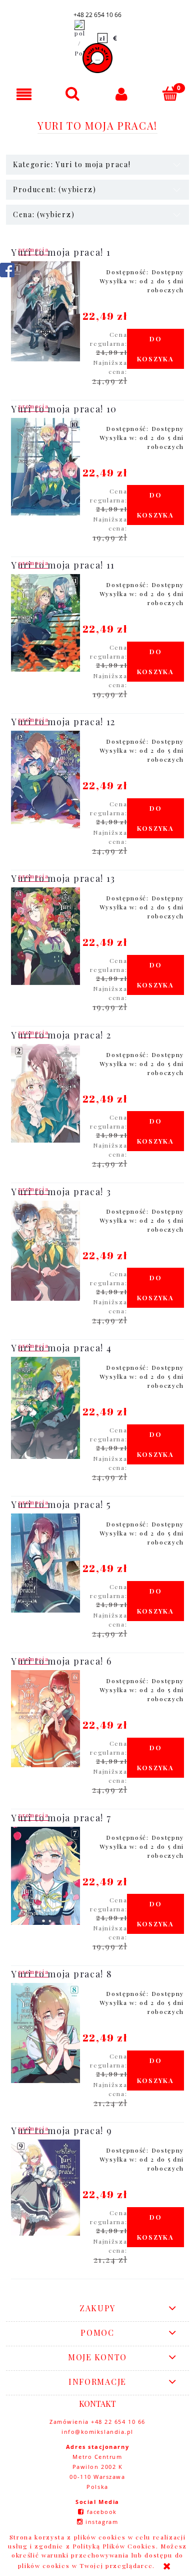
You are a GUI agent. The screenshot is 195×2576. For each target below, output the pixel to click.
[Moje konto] (122, 94)
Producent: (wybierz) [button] (55, 189)
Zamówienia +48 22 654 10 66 (97, 2422)
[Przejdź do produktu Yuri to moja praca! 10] (45, 467)
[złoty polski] (102, 38)
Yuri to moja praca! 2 (61, 1035)
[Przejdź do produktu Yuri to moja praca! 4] (45, 1408)
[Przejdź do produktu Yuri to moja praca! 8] (45, 2033)
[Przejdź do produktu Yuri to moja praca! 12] (45, 780)
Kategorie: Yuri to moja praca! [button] (72, 164)
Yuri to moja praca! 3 (61, 1192)
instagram (102, 2522)
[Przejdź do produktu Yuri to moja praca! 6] (45, 1719)
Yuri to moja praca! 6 (61, 1661)
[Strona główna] (97, 58)
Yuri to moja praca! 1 (61, 252)
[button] (24, 94)
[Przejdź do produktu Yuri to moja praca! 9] (45, 2187)
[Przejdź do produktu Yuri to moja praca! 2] (45, 1094)
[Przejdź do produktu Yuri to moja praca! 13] (45, 936)
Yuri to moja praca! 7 (61, 1818)
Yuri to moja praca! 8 (61, 1974)
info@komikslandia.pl (97, 2432)
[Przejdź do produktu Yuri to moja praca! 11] (45, 623)
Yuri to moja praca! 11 (63, 565)
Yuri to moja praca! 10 (64, 409)
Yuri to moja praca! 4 (61, 1348)
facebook (102, 2512)
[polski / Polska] (79, 38)
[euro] (115, 38)
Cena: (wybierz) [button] (44, 214)
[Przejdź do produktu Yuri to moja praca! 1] (45, 312)
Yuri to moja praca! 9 (61, 2131)
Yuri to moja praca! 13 (63, 878)
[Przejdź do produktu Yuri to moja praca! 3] (45, 1251)
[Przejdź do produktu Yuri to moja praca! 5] (45, 1563)
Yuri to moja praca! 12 (63, 722)
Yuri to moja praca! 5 (61, 1504)
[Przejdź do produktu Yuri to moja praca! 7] (45, 1876)
